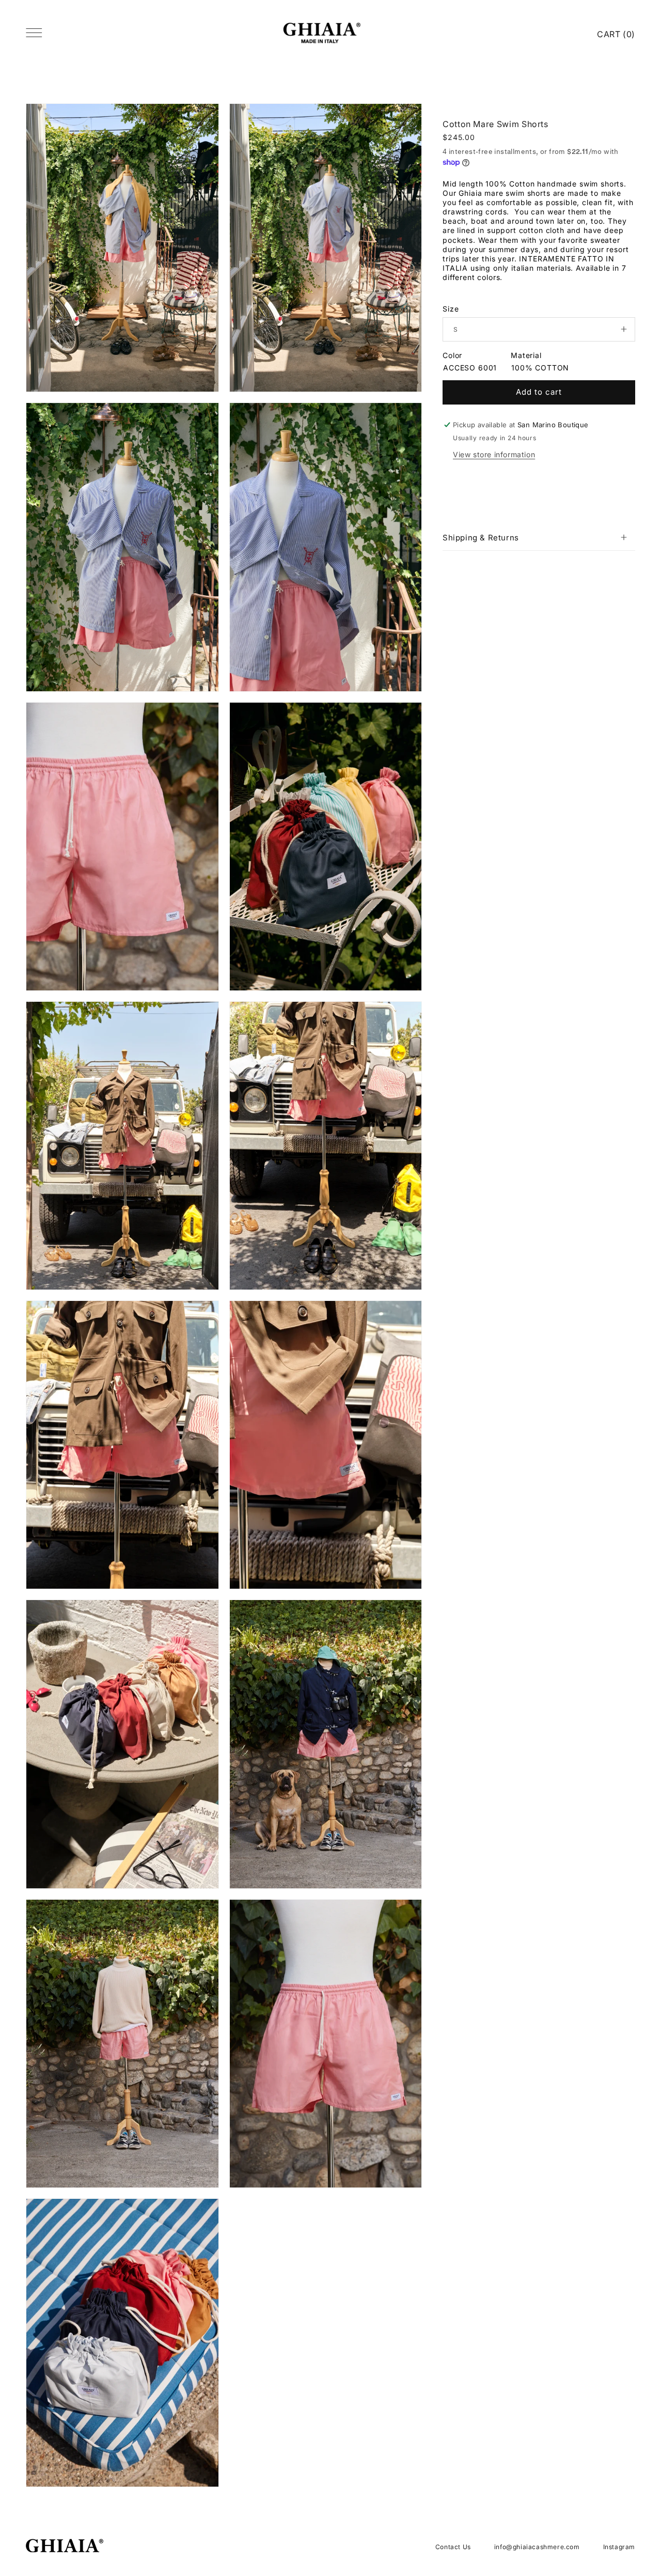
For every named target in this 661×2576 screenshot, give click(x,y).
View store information (494, 454)
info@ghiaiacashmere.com (537, 2547)
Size (451, 309)
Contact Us (453, 2547)
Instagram (619, 2547)
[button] (539, 537)
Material (526, 355)
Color (452, 355)
